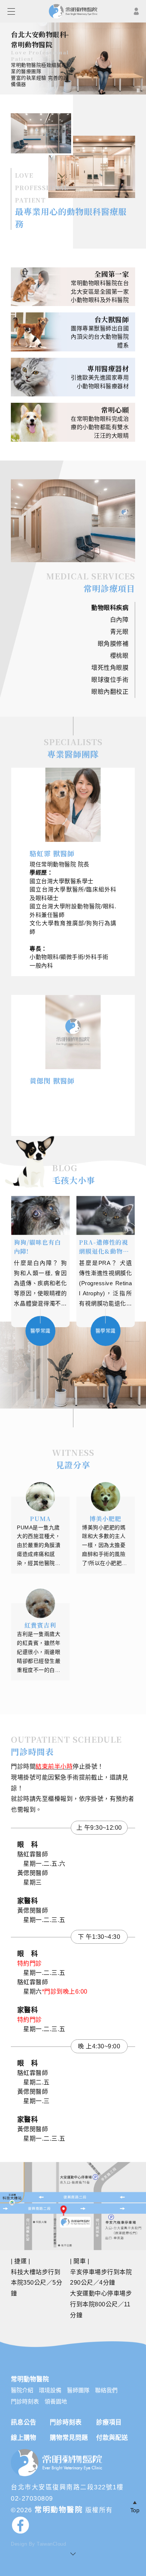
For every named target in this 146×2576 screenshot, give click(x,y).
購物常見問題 (69, 2438)
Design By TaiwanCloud (38, 2544)
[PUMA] (40, 1497)
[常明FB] (73, 2527)
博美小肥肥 (105, 1519)
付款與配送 (112, 2438)
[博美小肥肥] (106, 1497)
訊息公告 (24, 2422)
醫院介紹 (22, 2390)
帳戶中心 (136, 11)
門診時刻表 (25, 2401)
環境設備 (50, 2390)
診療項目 (109, 2422)
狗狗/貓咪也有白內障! (37, 1247)
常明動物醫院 (59, 2510)
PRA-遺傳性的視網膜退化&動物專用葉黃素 (104, 1247)
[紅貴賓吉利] (40, 1603)
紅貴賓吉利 (40, 1625)
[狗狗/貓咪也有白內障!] (41, 1215)
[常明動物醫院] (58, 2476)
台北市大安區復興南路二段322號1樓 (67, 2487)
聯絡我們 (106, 2390)
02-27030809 (32, 2498)
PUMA (40, 1519)
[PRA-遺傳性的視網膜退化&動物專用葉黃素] (106, 1215)
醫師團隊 (78, 2390)
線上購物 (24, 2438)
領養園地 (56, 2401)
